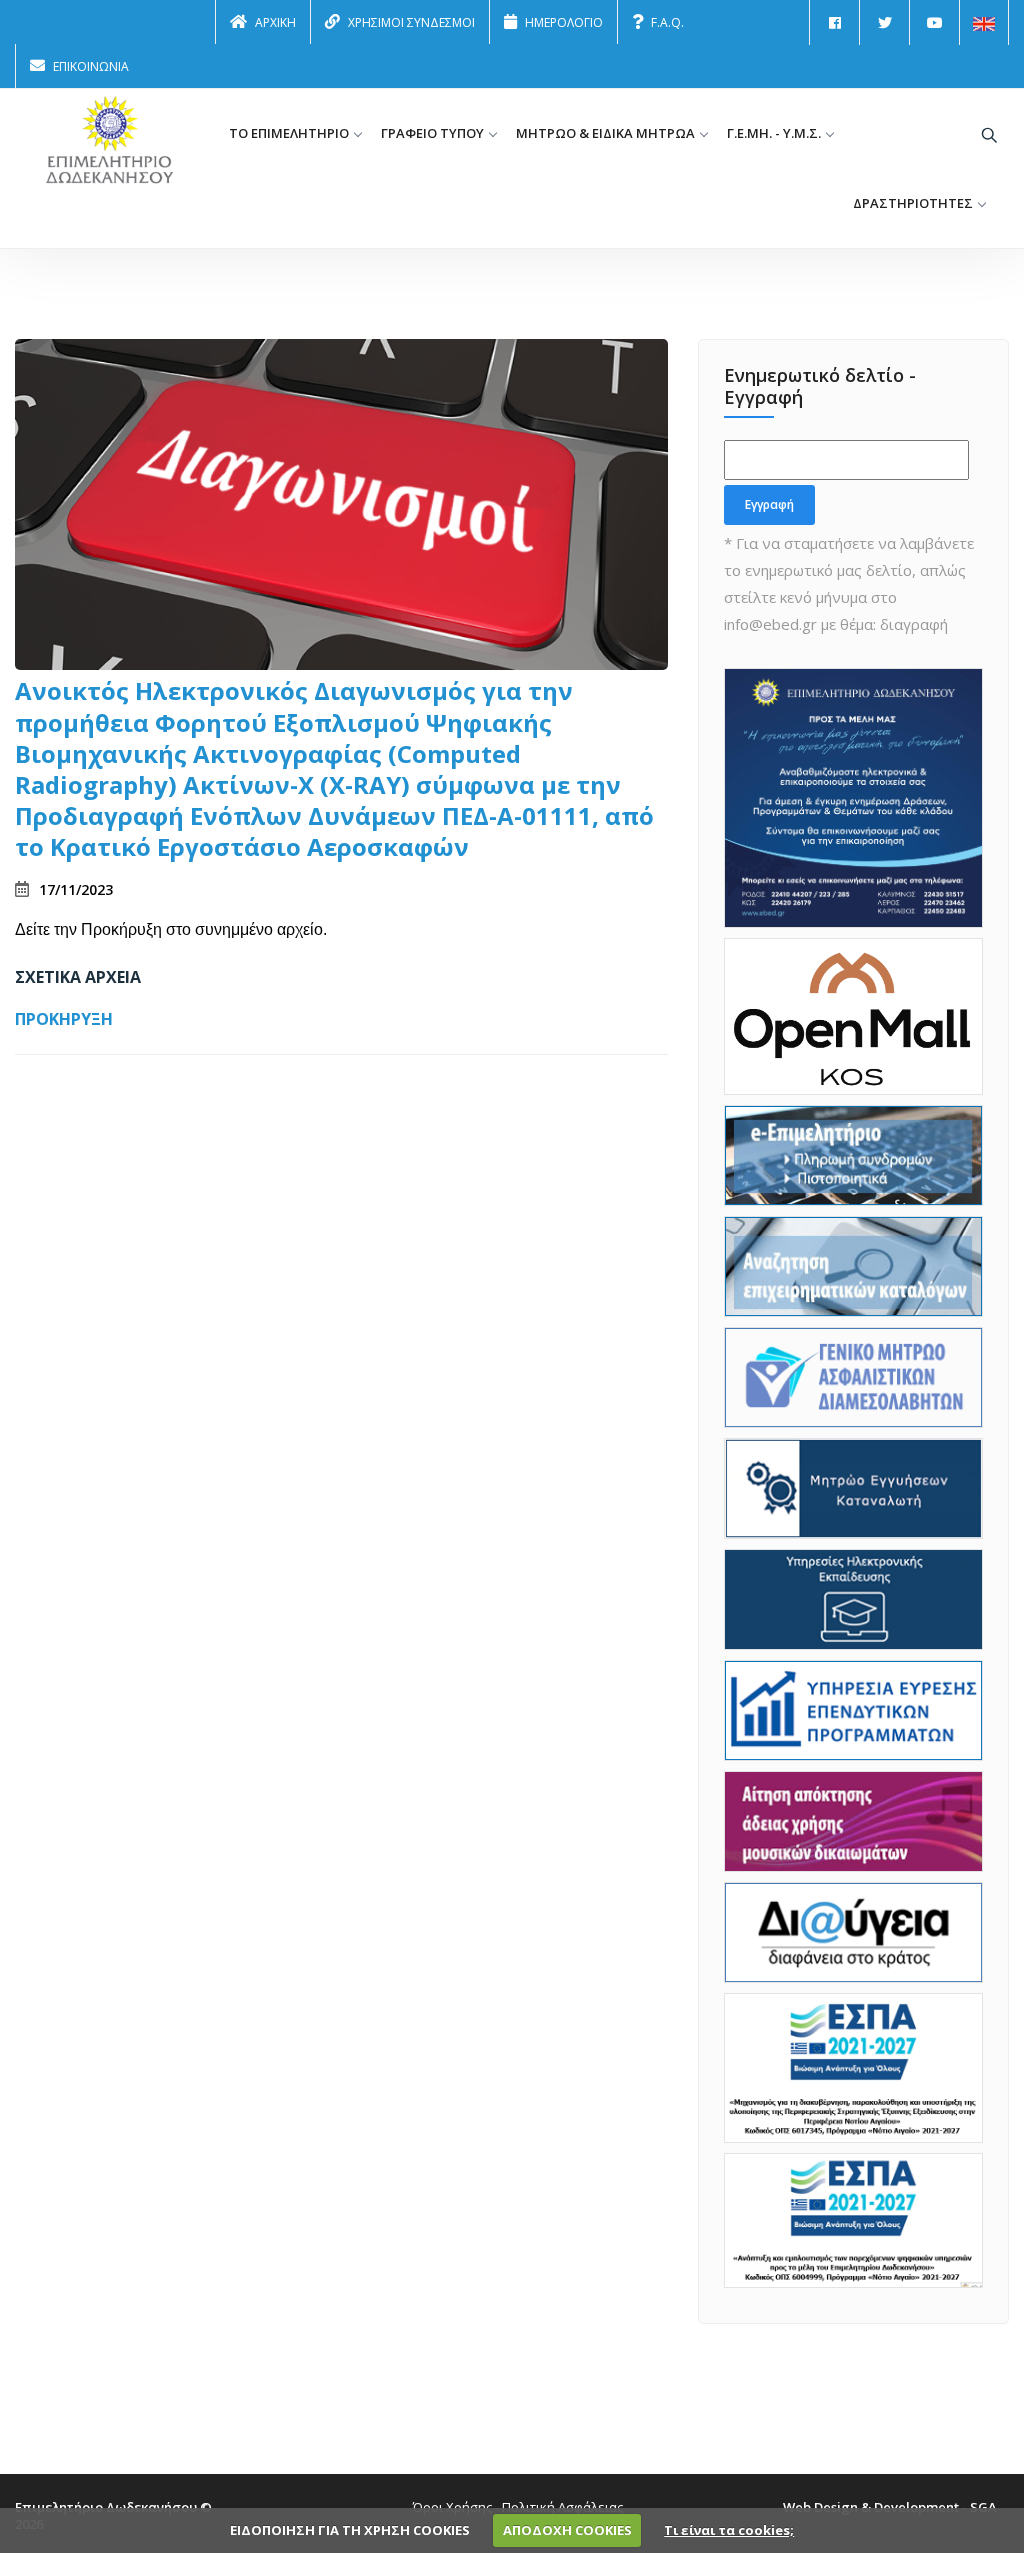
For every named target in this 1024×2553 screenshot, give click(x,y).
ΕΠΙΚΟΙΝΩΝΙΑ (91, 66)
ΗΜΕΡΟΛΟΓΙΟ (564, 22)
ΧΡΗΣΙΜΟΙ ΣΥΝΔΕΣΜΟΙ (411, 22)
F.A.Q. (667, 22)
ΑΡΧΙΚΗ (275, 22)
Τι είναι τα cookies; (729, 2530)
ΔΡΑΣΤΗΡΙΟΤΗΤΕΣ (913, 203)
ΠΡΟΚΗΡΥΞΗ (64, 1019)
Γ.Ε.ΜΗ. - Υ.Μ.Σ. (774, 133)
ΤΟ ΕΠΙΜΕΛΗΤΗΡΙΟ (289, 133)
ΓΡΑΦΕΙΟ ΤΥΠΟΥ (432, 133)
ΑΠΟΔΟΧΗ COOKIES (567, 2530)
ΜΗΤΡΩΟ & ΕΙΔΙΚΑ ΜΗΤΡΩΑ (605, 133)
